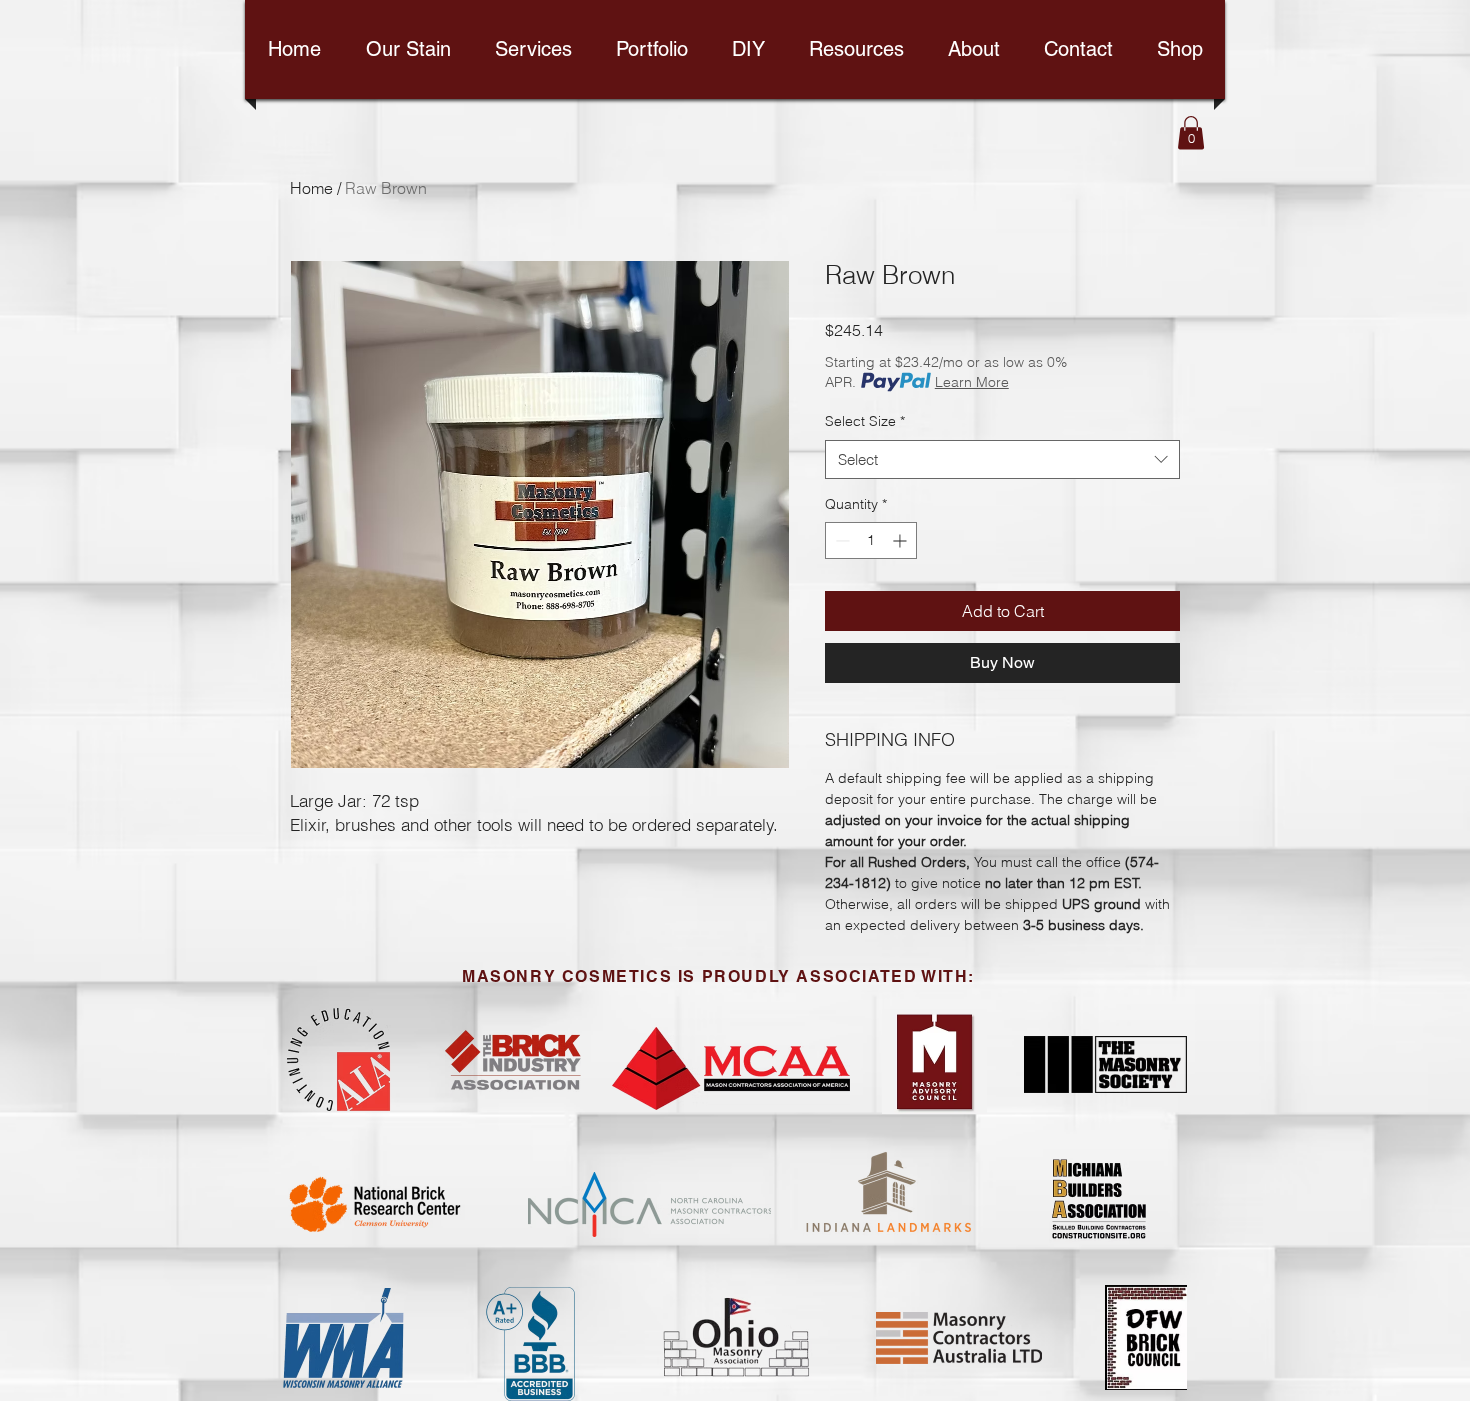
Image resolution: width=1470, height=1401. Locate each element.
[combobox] (1002, 459)
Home (311, 188)
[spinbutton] (871, 540)
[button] (1191, 132)
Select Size (865, 421)
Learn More (972, 382)
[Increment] (901, 540)
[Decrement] (840, 540)
